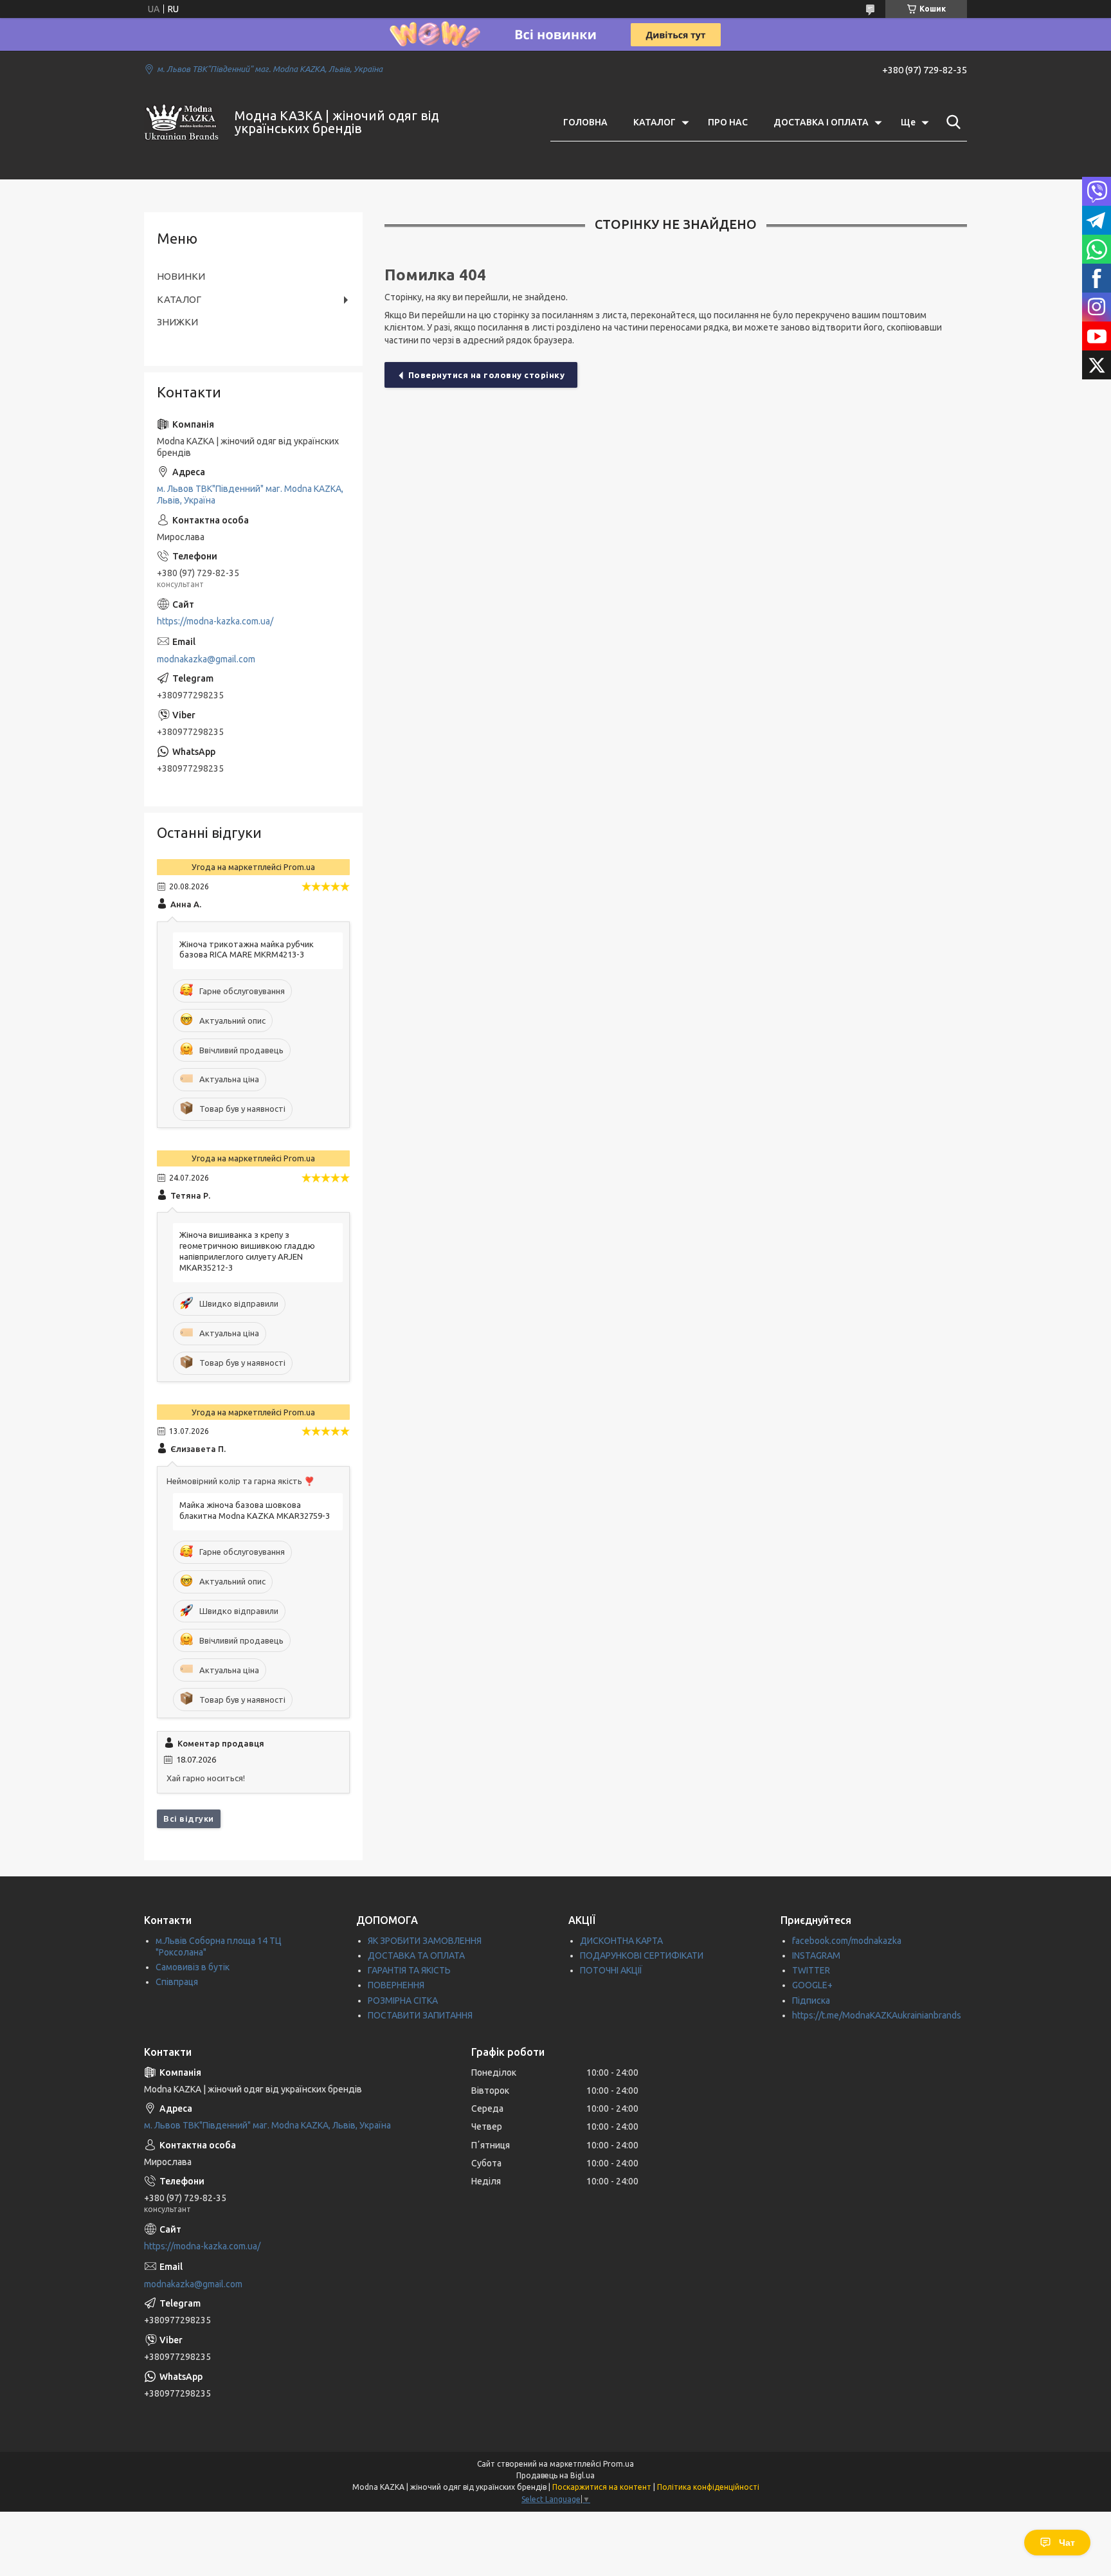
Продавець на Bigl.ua (555, 2475)
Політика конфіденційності (708, 2487)
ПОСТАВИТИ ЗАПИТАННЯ (420, 2015)
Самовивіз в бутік (193, 1967)
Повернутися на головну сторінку (487, 375)
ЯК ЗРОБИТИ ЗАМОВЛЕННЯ (425, 1941)
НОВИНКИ (181, 276)
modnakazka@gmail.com (206, 659)
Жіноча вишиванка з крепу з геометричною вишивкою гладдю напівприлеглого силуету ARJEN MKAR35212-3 (247, 1251)
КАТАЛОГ (655, 122)
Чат (1067, 2543)
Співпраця (177, 1982)
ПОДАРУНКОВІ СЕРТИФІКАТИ (642, 1955)
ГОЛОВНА (585, 122)
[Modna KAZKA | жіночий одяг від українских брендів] (181, 122)
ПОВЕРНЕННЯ (396, 1985)
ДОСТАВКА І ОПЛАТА (821, 122)
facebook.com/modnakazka (847, 1941)
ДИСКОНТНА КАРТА (621, 1941)
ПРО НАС (728, 122)
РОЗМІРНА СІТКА (403, 2000)
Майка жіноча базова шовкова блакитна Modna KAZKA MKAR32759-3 (255, 1510)
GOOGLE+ (812, 1985)
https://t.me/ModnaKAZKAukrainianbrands (877, 2015)
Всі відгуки (189, 1819)
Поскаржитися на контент (602, 2487)
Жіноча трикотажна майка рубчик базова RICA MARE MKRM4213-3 (247, 949)
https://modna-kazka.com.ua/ (215, 621)
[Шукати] (951, 122)
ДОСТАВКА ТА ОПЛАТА (416, 1955)
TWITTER (811, 1970)
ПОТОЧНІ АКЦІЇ (611, 1970)
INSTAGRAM (816, 1955)
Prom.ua (619, 2464)
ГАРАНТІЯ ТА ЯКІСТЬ (409, 1970)
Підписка (811, 2000)
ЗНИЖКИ (177, 322)
